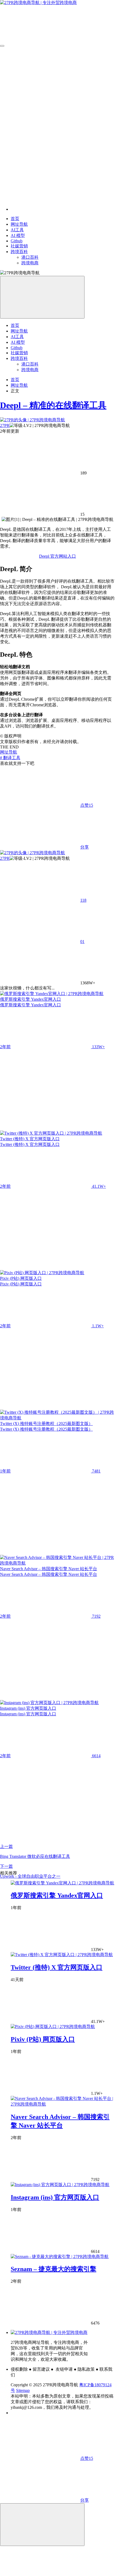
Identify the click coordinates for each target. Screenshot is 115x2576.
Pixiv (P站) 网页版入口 (43, 2039)
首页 (15, 380)
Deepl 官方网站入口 (57, 556)
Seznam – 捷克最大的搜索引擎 (53, 2269)
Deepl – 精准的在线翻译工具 (53, 405)
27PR (5, 425)
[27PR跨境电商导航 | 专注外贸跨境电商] (49, 2332)
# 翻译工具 (10, 758)
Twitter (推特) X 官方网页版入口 (57, 1967)
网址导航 (19, 385)
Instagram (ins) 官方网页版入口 (55, 2197)
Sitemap (23, 2390)
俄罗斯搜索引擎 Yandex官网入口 (57, 1895)
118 (83, 900)
